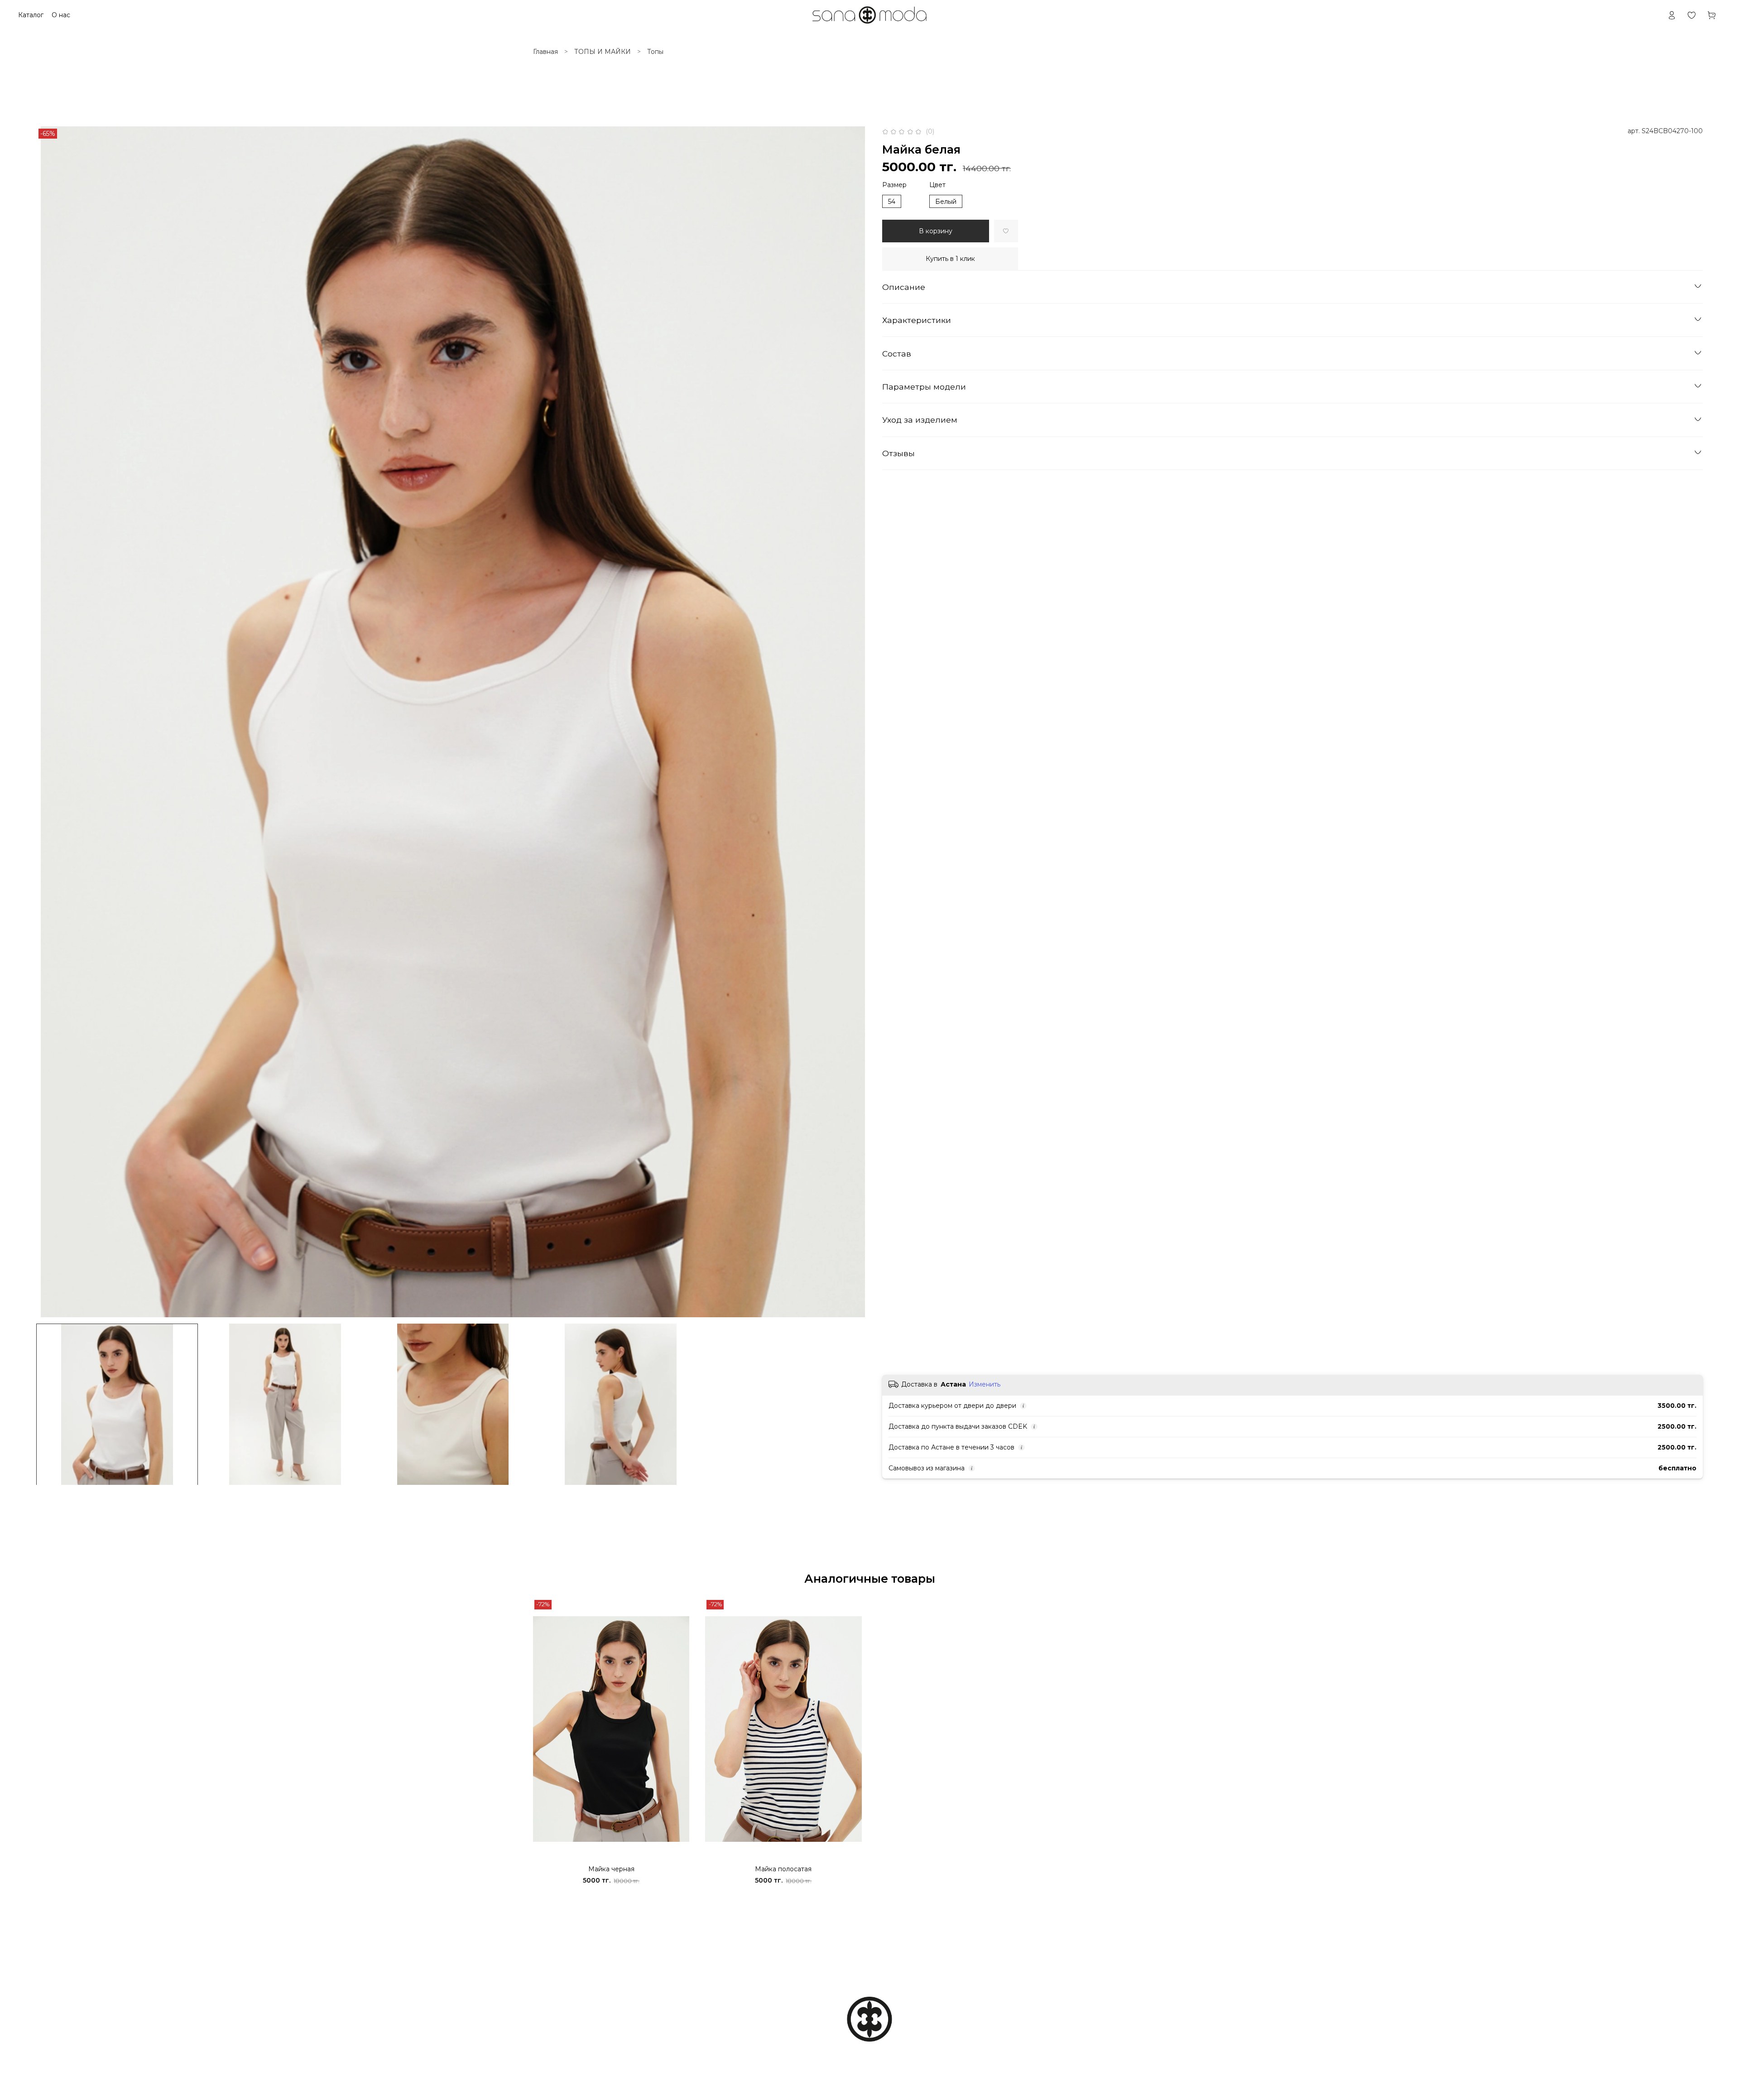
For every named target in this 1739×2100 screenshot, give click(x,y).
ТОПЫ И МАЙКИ (603, 52)
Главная (545, 52)
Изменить (985, 1384)
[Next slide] (857, 722)
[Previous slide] (49, 722)
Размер (894, 185)
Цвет (937, 185)
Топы (655, 52)
